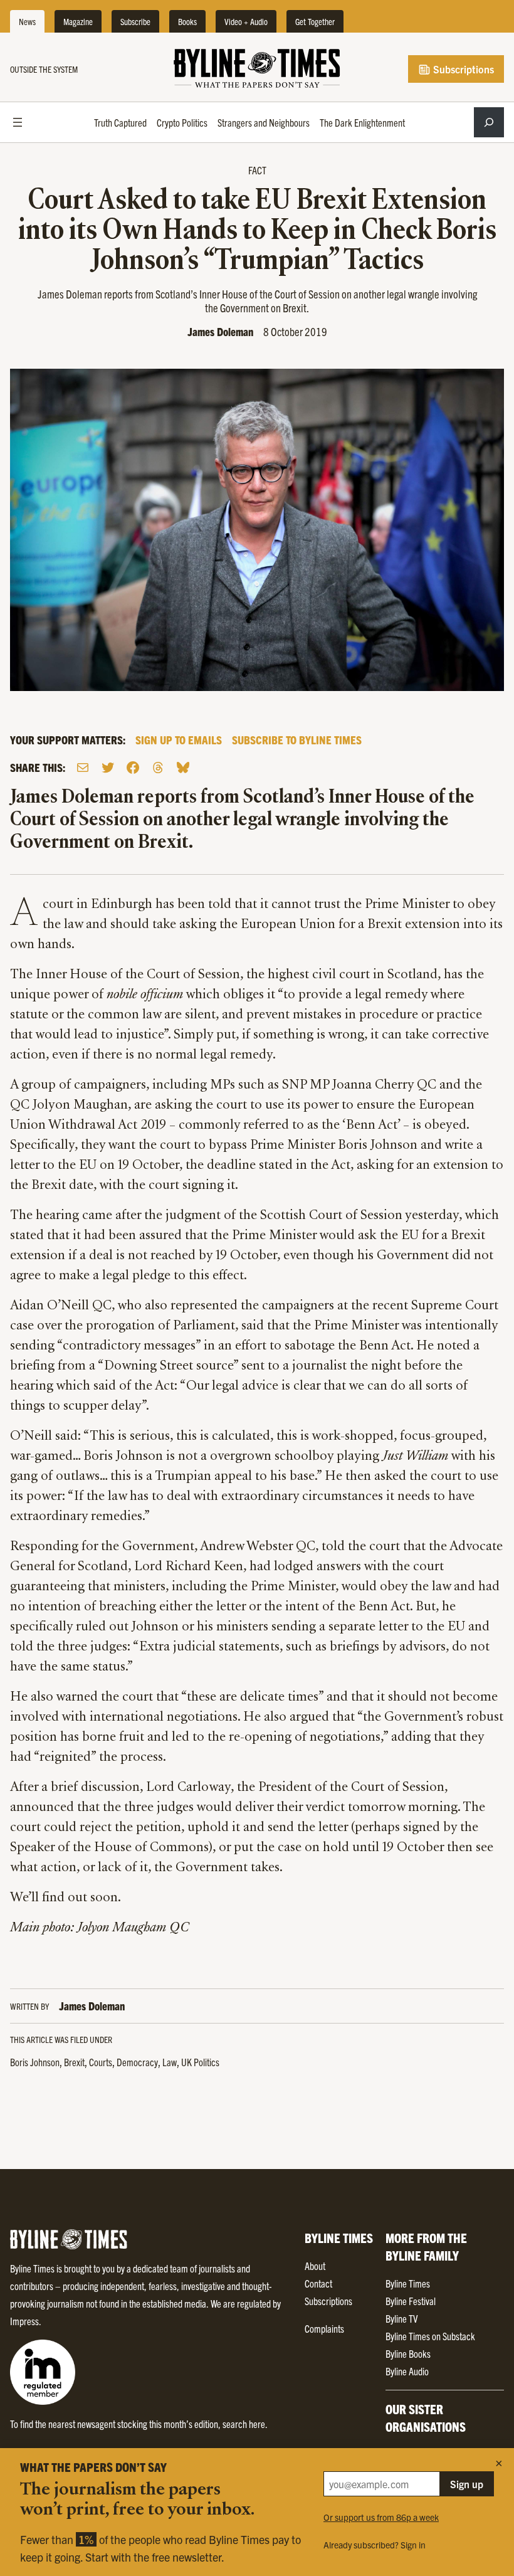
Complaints (324, 2328)
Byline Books (408, 2353)
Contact (318, 2283)
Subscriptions (462, 69)
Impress (24, 2321)
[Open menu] (18, 122)
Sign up (467, 2484)
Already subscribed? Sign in (375, 2545)
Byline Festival (411, 2301)
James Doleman (220, 331)
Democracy (137, 2062)
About (315, 2266)
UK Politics (200, 2062)
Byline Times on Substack (430, 2336)
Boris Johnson (35, 2062)
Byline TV (401, 2318)
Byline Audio (407, 2371)
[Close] (499, 2463)
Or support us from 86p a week (381, 2517)
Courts (101, 2062)
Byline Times (408, 2283)
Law (170, 2062)
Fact (257, 170)
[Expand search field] (489, 122)
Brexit (74, 2062)
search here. (245, 2424)
